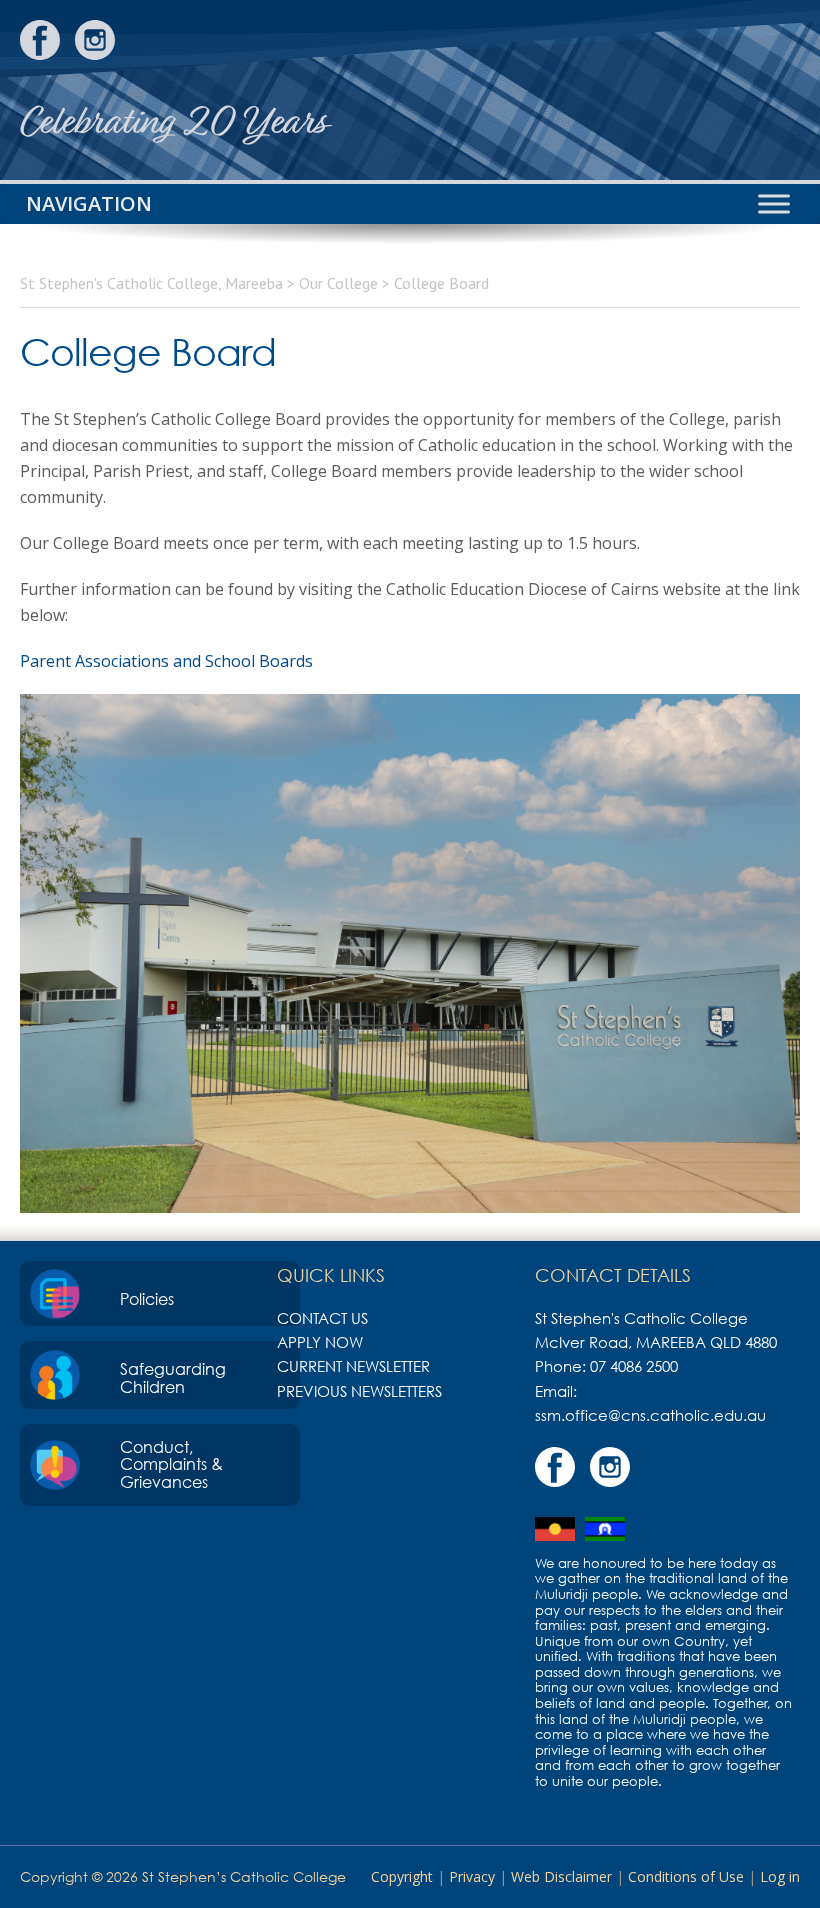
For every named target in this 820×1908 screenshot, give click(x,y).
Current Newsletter (353, 1366)
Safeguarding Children (173, 1378)
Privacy (472, 1876)
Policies (147, 1299)
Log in (780, 1876)
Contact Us (322, 1318)
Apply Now (320, 1342)
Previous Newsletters (359, 1391)
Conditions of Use (686, 1876)
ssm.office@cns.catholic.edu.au (650, 1415)
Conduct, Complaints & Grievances (171, 1464)
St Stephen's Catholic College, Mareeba (725, 90)
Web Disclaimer (561, 1876)
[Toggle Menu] (774, 203)
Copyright (402, 1876)
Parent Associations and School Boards (166, 661)
